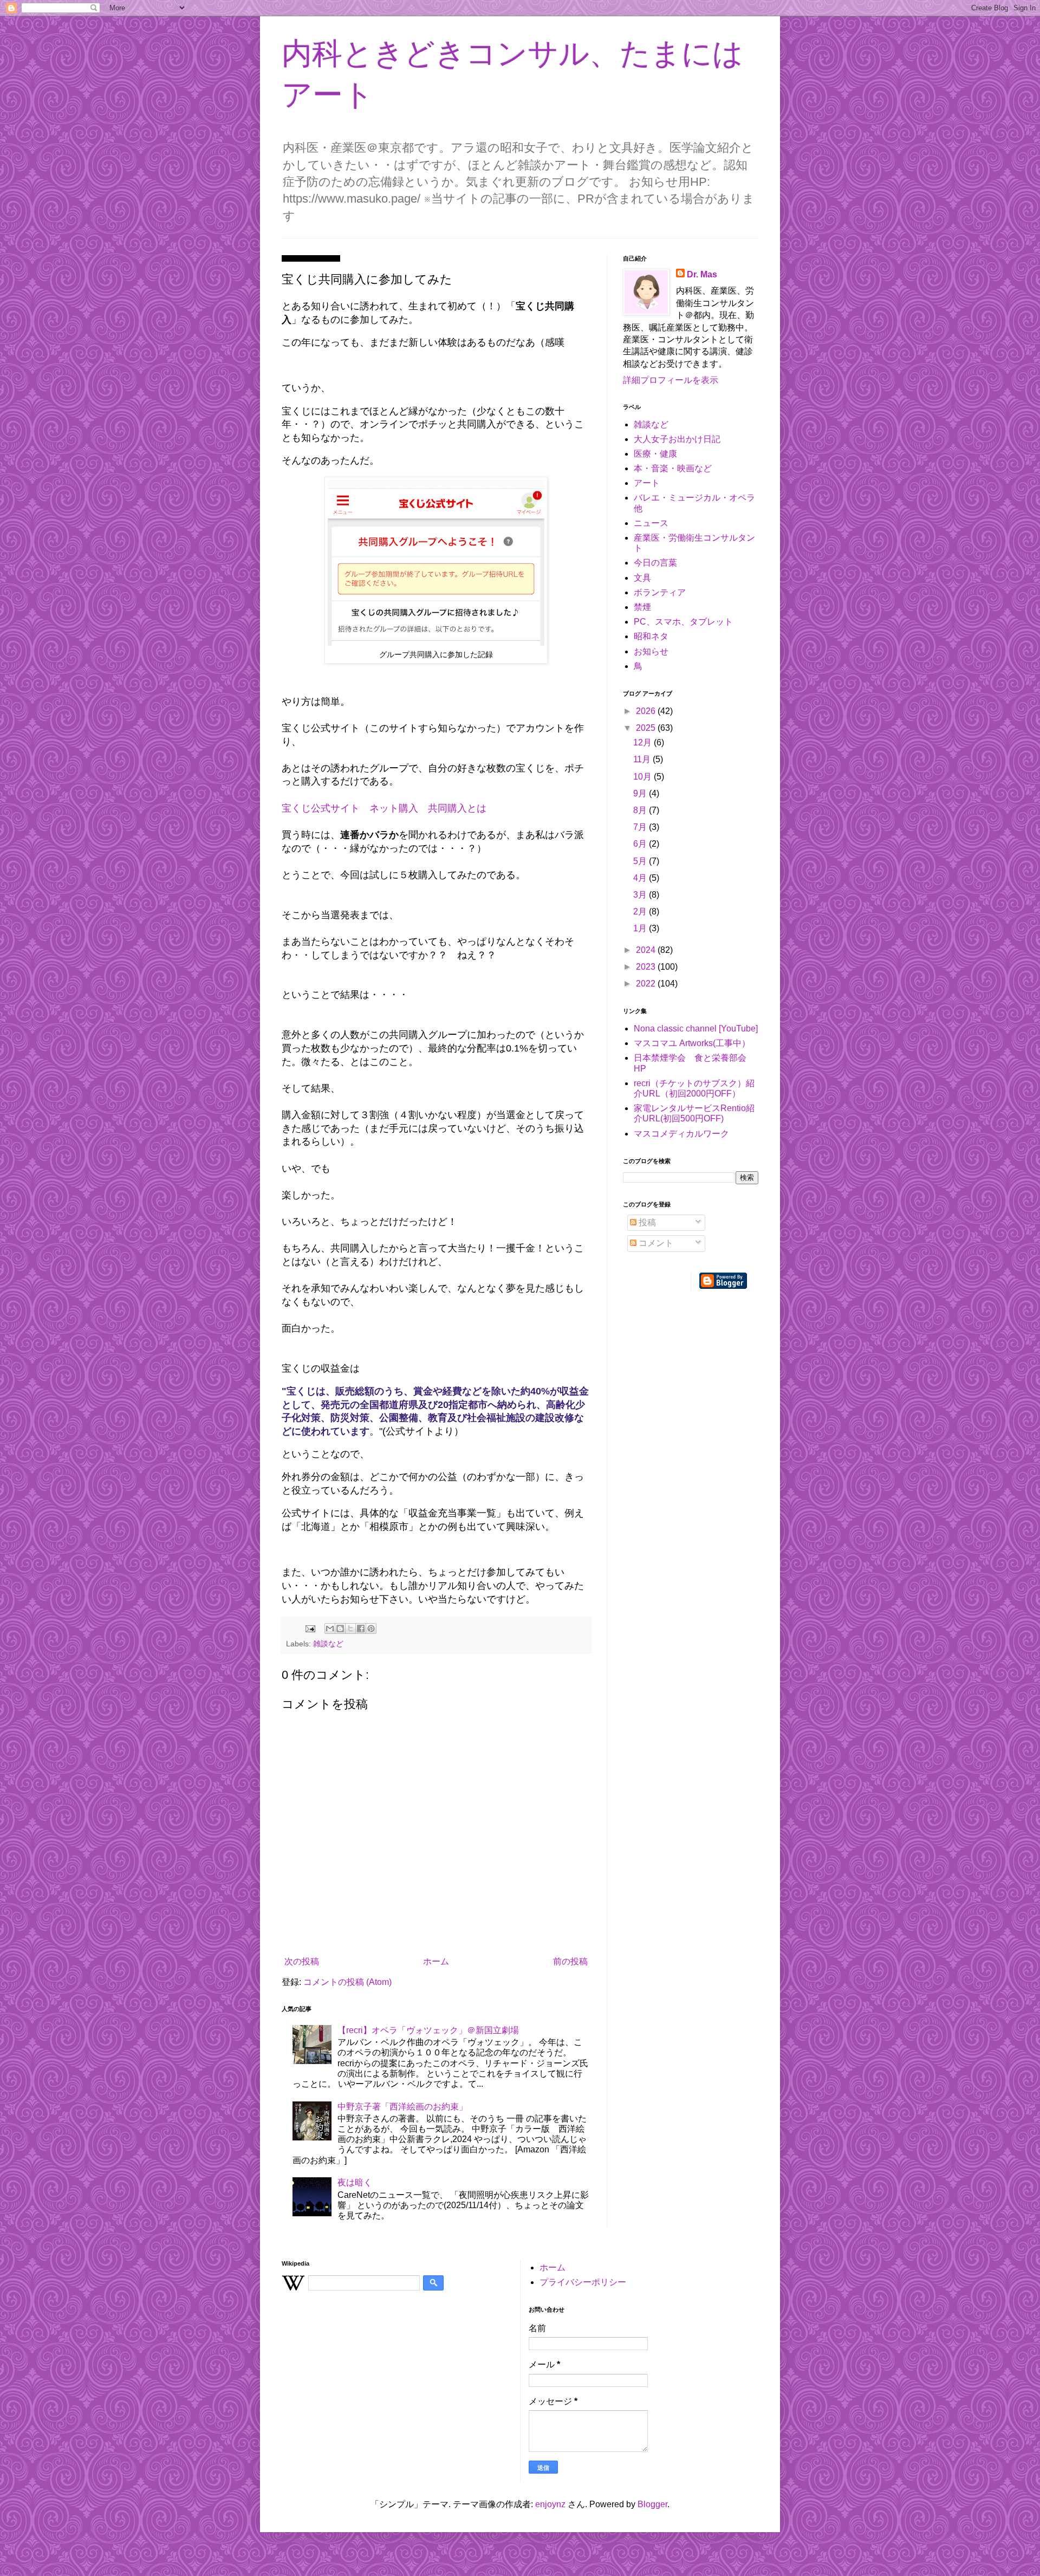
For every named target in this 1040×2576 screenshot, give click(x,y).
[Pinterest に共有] (371, 1628)
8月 (641, 810)
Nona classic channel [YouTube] (696, 1029)
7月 (641, 827)
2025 (647, 728)
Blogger (652, 2504)
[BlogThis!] (340, 1628)
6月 (641, 844)
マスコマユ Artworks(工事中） (692, 1043)
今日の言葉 (655, 563)
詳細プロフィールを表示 (671, 380)
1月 (641, 928)
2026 (647, 711)
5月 (641, 861)
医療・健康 (655, 454)
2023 (647, 967)
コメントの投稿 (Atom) (347, 1982)
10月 (643, 777)
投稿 (646, 1222)
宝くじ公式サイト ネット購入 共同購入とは (384, 808)
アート (647, 483)
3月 (641, 895)
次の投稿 (302, 1961)
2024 (647, 950)
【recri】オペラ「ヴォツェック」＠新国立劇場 (428, 2030)
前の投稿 (570, 1961)
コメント (655, 1243)
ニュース (651, 523)
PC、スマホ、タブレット (683, 622)
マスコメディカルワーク (681, 1134)
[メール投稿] (310, 1628)
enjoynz (550, 2504)
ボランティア (660, 592)
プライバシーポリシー (583, 2282)
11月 (643, 759)
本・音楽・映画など (673, 468)
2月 (641, 911)
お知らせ (651, 651)
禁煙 (642, 607)
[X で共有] (350, 1628)
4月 (641, 878)
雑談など (328, 1644)
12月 (643, 742)
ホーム (436, 1961)
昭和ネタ (651, 636)
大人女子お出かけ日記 (677, 439)
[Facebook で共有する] (361, 1628)
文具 (642, 578)
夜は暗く (355, 2182)
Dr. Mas (702, 274)
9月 (641, 793)
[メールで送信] (330, 1628)
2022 (647, 984)
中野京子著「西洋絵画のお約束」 (402, 2107)
